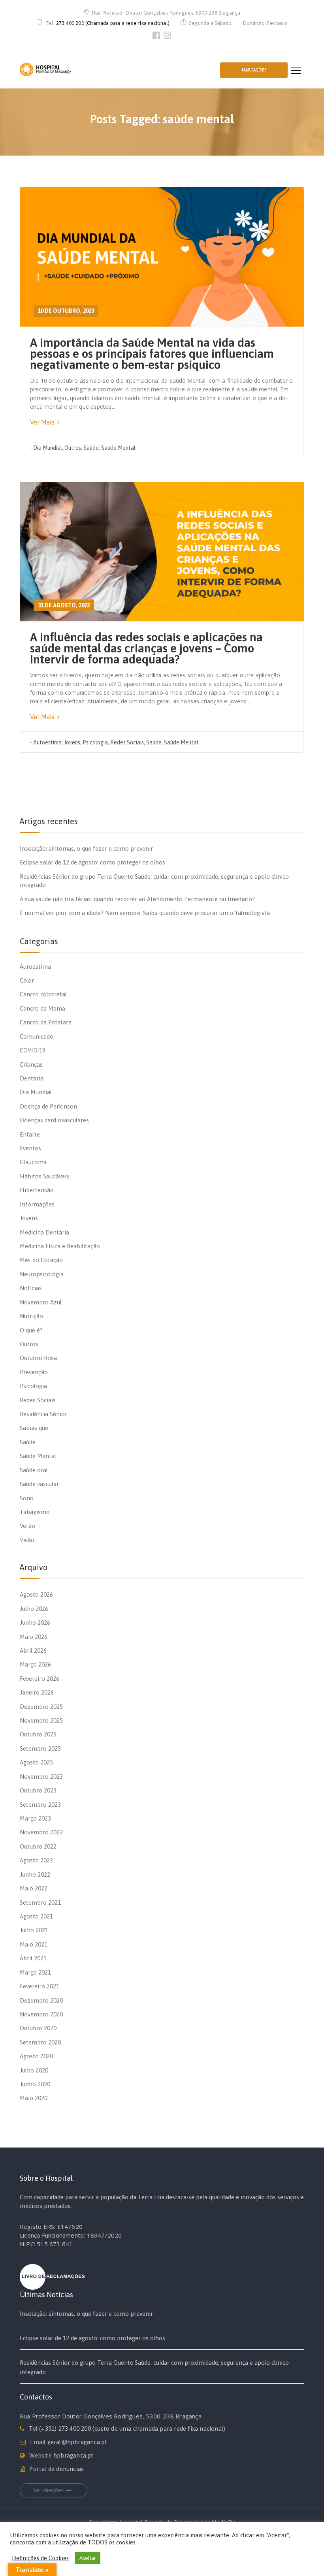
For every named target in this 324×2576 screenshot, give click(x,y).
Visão (27, 1540)
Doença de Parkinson (48, 1106)
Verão (27, 1526)
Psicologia (95, 742)
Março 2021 (35, 1972)
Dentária (32, 1078)
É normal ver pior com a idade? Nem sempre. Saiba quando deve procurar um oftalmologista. (145, 913)
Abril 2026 (33, 1651)
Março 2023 (35, 1818)
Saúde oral (34, 1470)
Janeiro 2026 (37, 1692)
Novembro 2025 (41, 1720)
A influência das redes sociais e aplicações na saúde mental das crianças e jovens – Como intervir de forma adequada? (146, 648)
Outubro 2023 (38, 1790)
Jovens (72, 742)
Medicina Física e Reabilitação (60, 1246)
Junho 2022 (35, 1874)
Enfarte (30, 1134)
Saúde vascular (39, 1484)
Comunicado (37, 1036)
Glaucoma (33, 1162)
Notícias (31, 1288)
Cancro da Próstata (46, 1022)
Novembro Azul (41, 1302)
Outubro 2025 (38, 1734)
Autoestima (47, 742)
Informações (37, 1204)
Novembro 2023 (41, 1777)
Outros (73, 448)
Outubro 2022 (38, 1846)
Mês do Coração (41, 1260)
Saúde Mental (118, 448)
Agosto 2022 (36, 1860)
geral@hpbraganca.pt (77, 2442)
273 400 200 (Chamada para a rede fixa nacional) (113, 23)
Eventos (30, 1148)
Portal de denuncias (57, 2469)
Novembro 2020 (41, 2014)
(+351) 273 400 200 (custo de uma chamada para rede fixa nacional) (132, 2429)
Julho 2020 (34, 2070)
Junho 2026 (35, 1622)
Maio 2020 (34, 2098)
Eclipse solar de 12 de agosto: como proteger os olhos (92, 862)
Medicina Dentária (44, 1232)
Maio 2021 (34, 1944)
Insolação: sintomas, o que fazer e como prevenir (86, 848)
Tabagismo (35, 1512)
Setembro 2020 (40, 2042)
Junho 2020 (35, 2084)
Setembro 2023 (40, 1805)
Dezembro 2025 (41, 1707)
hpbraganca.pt (73, 2455)
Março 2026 (35, 1664)
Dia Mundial (48, 448)
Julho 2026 (34, 1609)
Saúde (91, 448)
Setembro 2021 (40, 1902)
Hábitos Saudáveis (44, 1176)
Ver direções (48, 2490)
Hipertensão (37, 1190)
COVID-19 (33, 1050)
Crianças (31, 1064)
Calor (27, 980)
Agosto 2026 (36, 1594)
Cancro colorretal (43, 994)
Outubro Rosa (38, 1358)
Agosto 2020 (36, 2056)
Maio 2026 (34, 1637)
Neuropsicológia (42, 1274)
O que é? (31, 1330)
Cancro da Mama (42, 1008)
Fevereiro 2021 (40, 1986)
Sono (27, 1498)
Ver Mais (43, 422)
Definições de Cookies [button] (40, 2558)
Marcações (254, 70)
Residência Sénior (43, 1414)
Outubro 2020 (38, 2028)
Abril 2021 (33, 1958)
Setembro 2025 (40, 1748)
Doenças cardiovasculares (54, 1120)
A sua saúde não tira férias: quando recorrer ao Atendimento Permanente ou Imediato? (137, 899)
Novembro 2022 (41, 1832)
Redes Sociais (127, 742)
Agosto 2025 (36, 1762)
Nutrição (31, 1316)
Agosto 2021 (36, 1916)
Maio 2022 (34, 1888)
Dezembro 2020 (41, 2000)
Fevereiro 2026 (40, 1679)
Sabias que (34, 1428)
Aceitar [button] (88, 2558)
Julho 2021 (34, 1930)
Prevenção (34, 1372)
